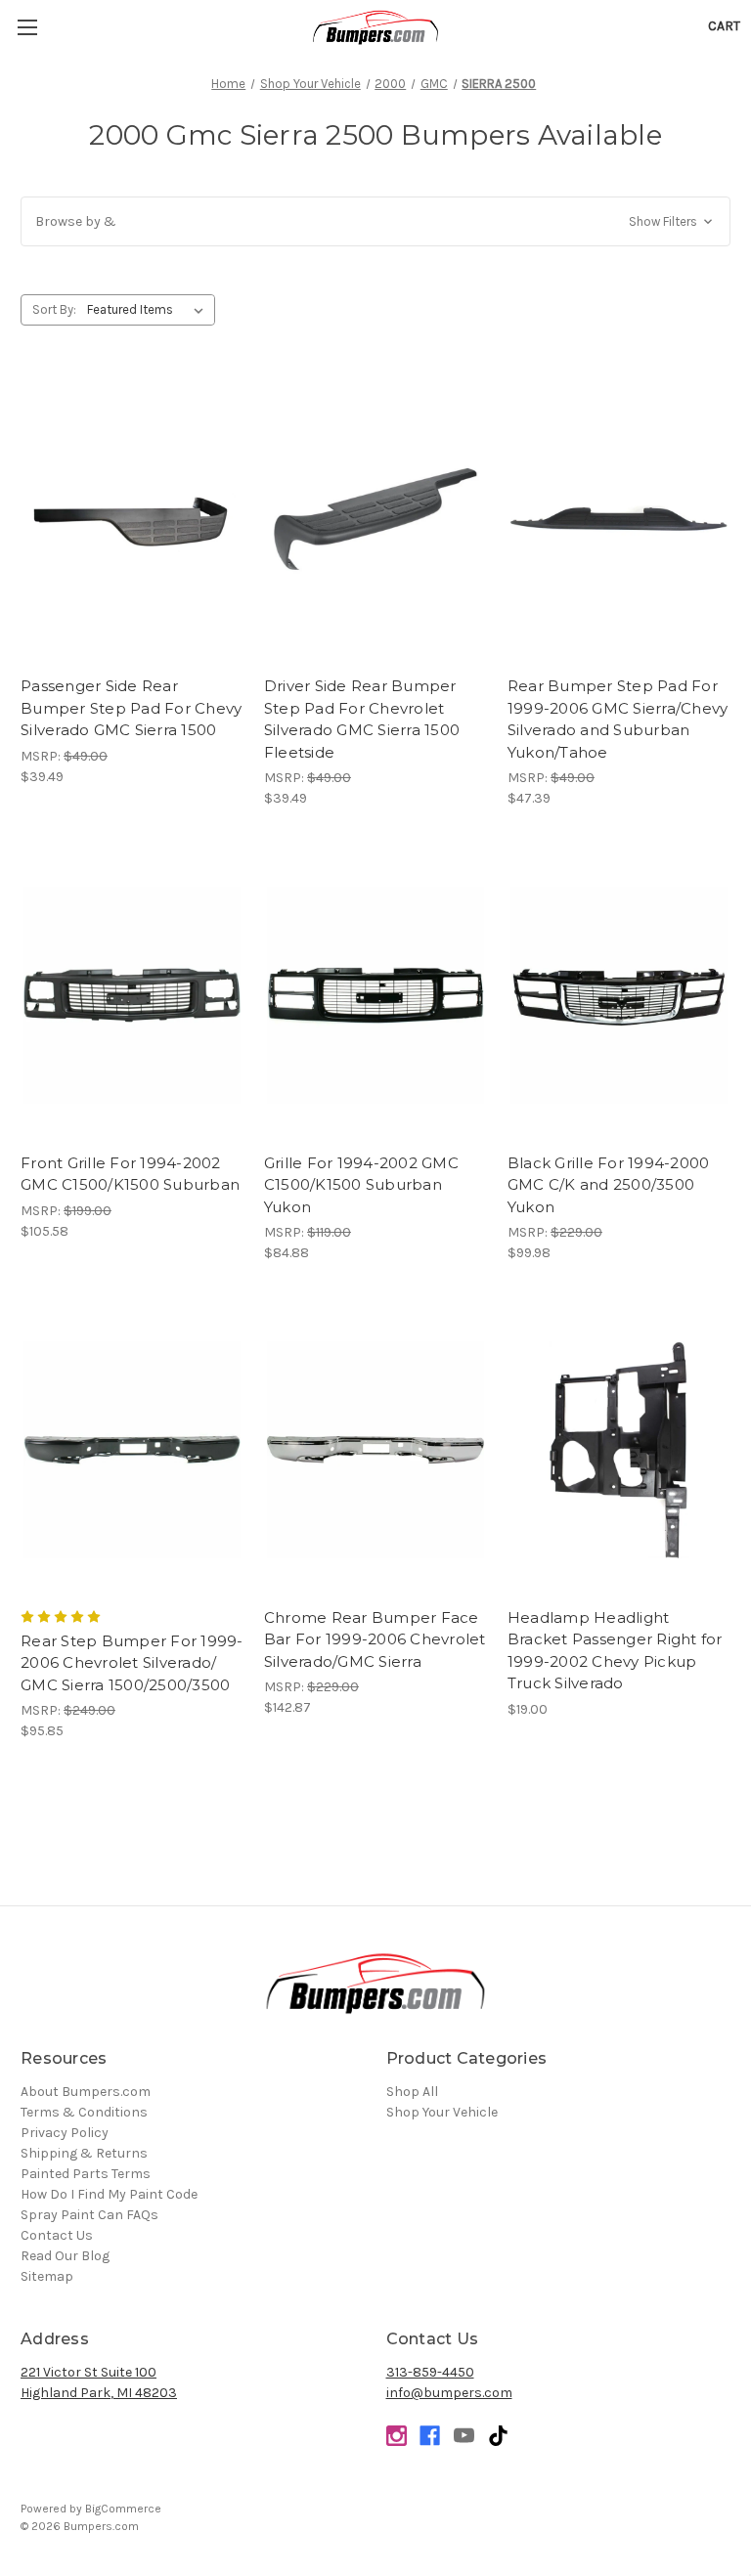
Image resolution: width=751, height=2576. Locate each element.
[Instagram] (397, 2436)
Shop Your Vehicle (442, 2112)
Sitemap (47, 2276)
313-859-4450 (430, 2372)
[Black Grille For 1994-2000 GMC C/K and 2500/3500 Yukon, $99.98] (619, 996)
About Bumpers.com (86, 2092)
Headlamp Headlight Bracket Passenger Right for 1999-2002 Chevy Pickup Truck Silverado (615, 1651)
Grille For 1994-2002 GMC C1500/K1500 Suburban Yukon (361, 1185)
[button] (375, 221)
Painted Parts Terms (86, 2174)
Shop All (412, 2092)
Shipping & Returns (84, 2153)
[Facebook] (430, 2436)
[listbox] (149, 310)
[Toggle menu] (27, 27)
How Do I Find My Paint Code (109, 2194)
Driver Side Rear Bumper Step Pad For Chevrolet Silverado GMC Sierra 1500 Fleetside (362, 719)
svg (498, 2436)
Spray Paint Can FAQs (89, 2215)
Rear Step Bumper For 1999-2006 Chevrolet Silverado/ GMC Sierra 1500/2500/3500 (132, 1663)
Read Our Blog (65, 2256)
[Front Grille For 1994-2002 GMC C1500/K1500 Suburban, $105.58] (132, 996)
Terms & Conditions (84, 2112)
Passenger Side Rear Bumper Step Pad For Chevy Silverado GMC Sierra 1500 (131, 708)
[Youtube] (464, 2436)
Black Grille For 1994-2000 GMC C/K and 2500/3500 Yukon (609, 1185)
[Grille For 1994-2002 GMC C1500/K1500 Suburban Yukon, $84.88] (375, 996)
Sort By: (54, 309)
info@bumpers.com (449, 2393)
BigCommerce (123, 2509)
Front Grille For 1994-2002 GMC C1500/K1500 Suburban (130, 1174)
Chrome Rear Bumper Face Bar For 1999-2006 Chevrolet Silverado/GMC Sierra (375, 1639)
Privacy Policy (65, 2133)
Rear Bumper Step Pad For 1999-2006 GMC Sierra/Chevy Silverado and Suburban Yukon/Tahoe (618, 719)
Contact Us (57, 2235)
